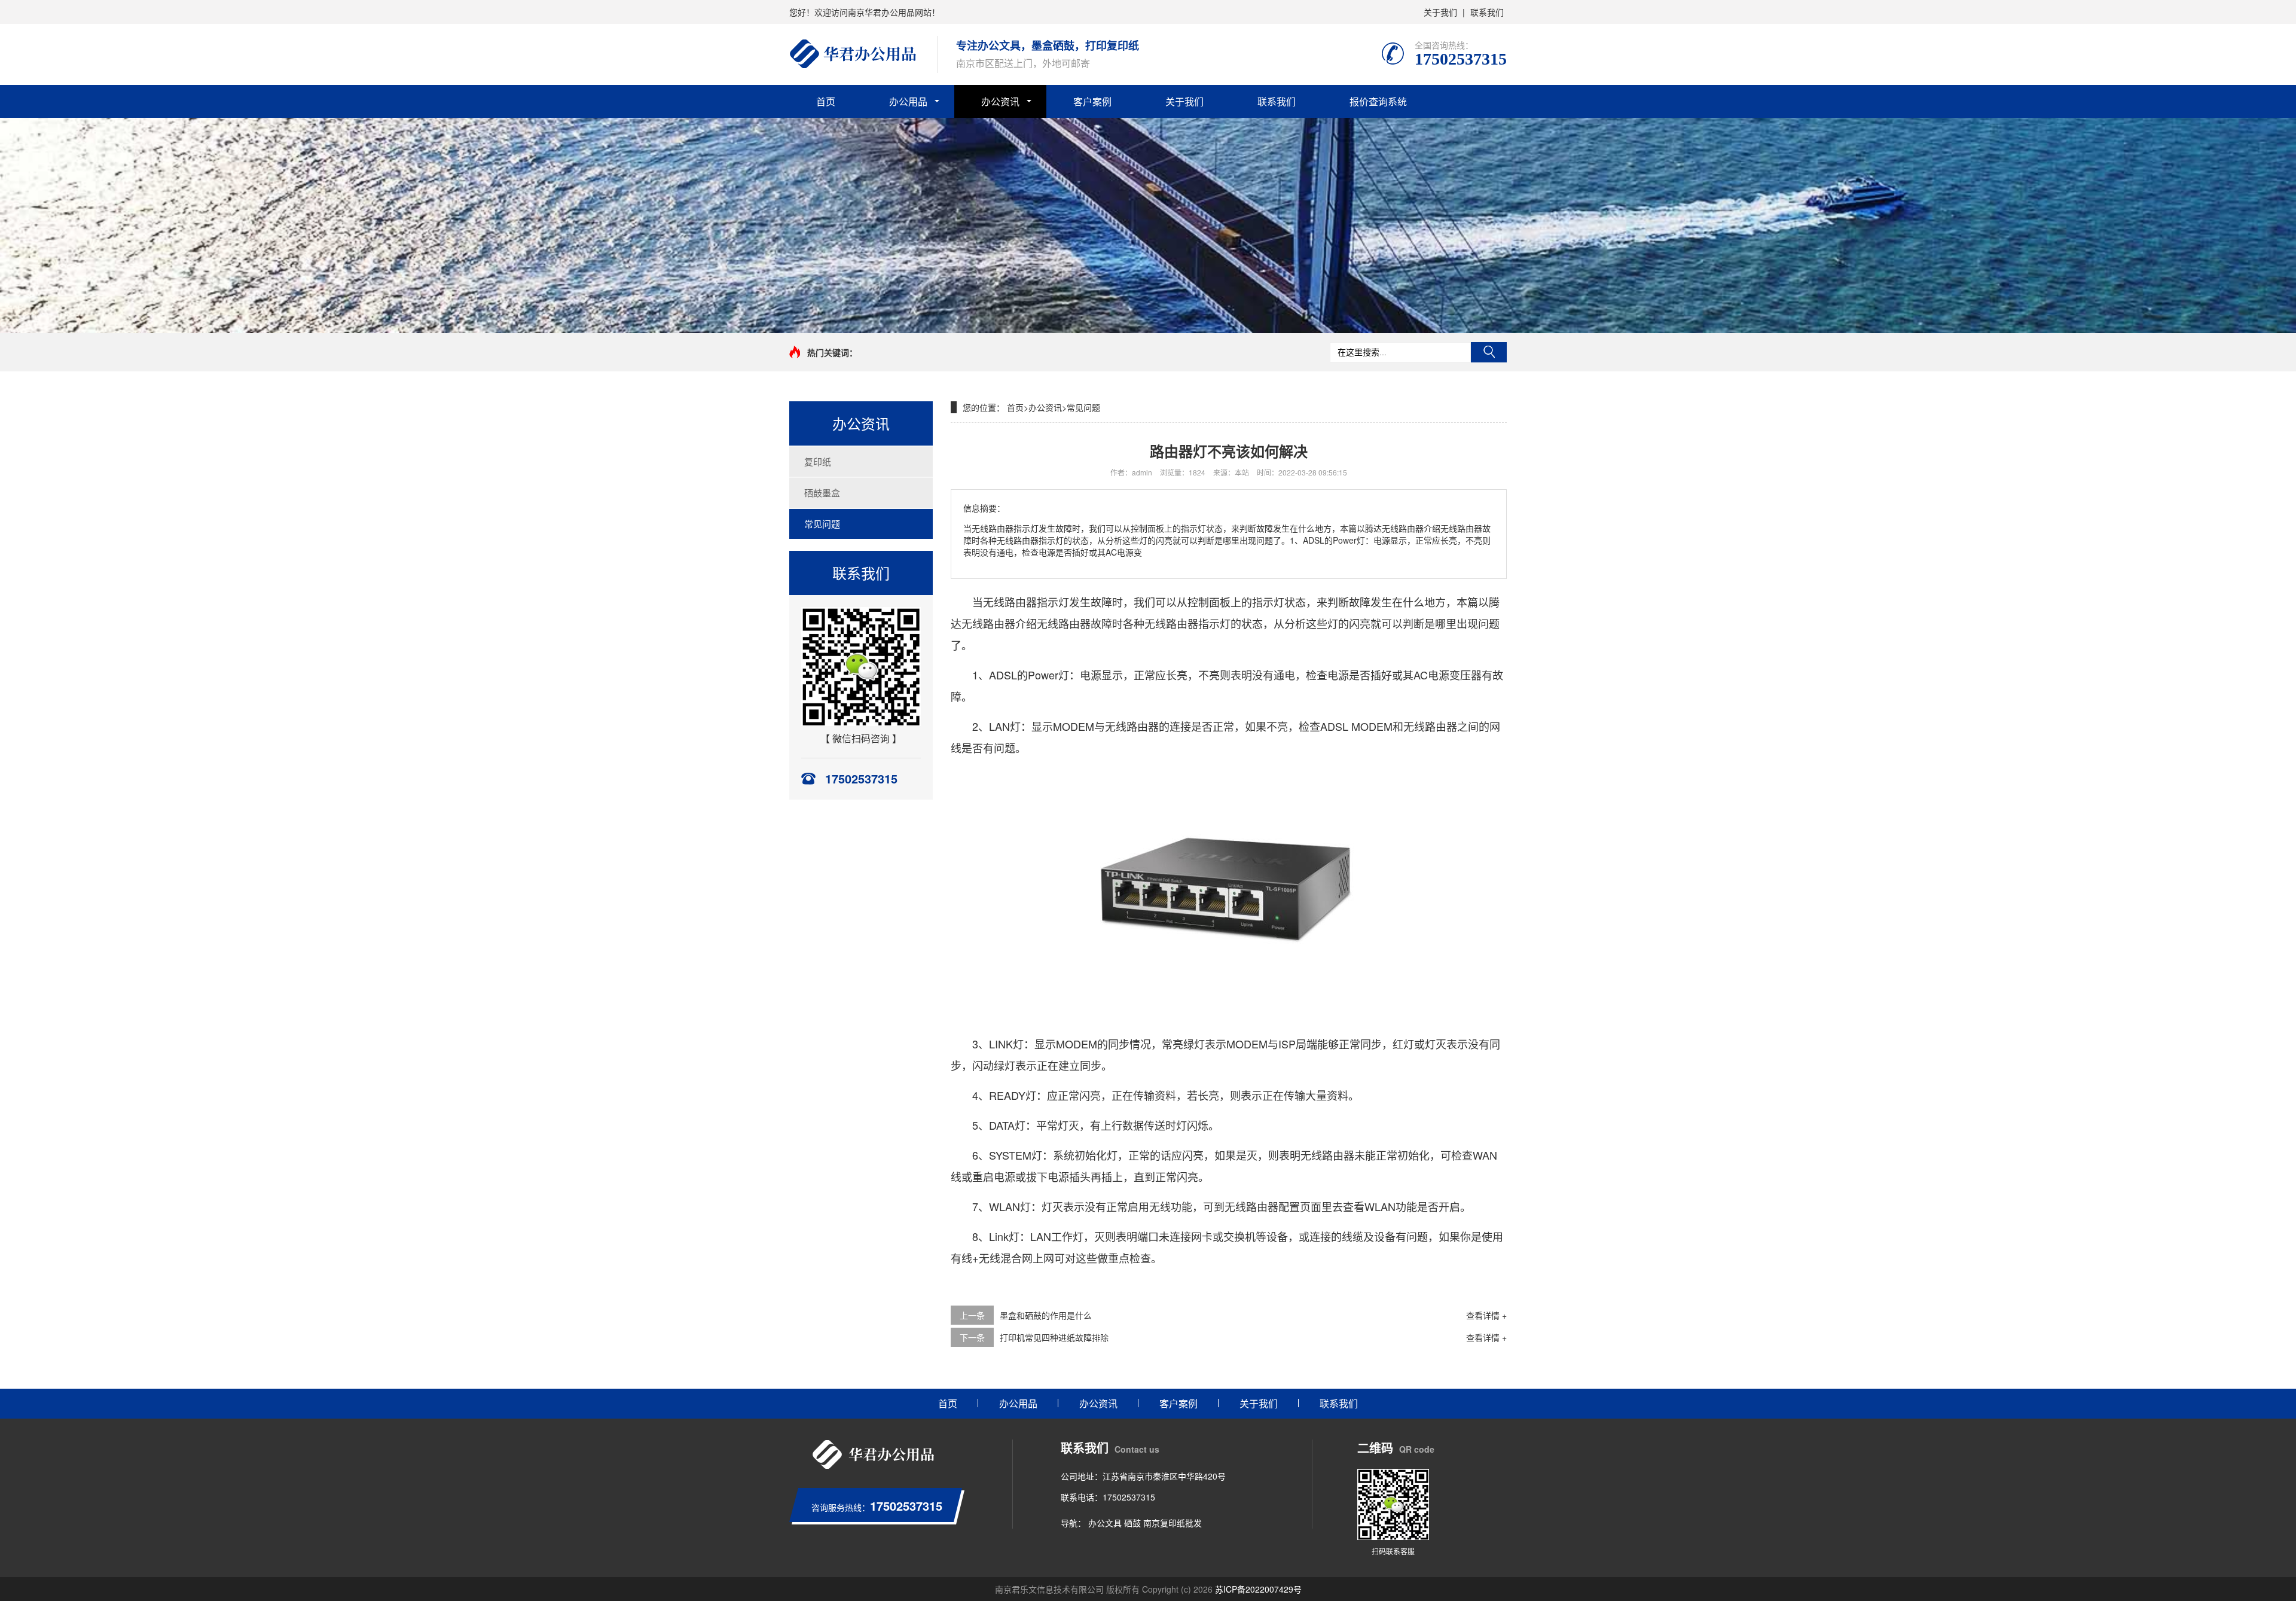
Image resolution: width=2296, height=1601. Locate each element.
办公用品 (908, 101)
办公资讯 (1000, 101)
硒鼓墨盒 (822, 493)
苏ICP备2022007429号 (1258, 1589)
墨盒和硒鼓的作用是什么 (1046, 1315)
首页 (826, 101)
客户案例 (1092, 101)
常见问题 (822, 524)
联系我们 (1487, 12)
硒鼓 (1132, 1523)
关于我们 (1440, 12)
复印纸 (818, 461)
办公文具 (1105, 1523)
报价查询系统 (1378, 101)
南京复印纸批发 (1173, 1523)
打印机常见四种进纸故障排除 (1054, 1337)
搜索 (1489, 352)
